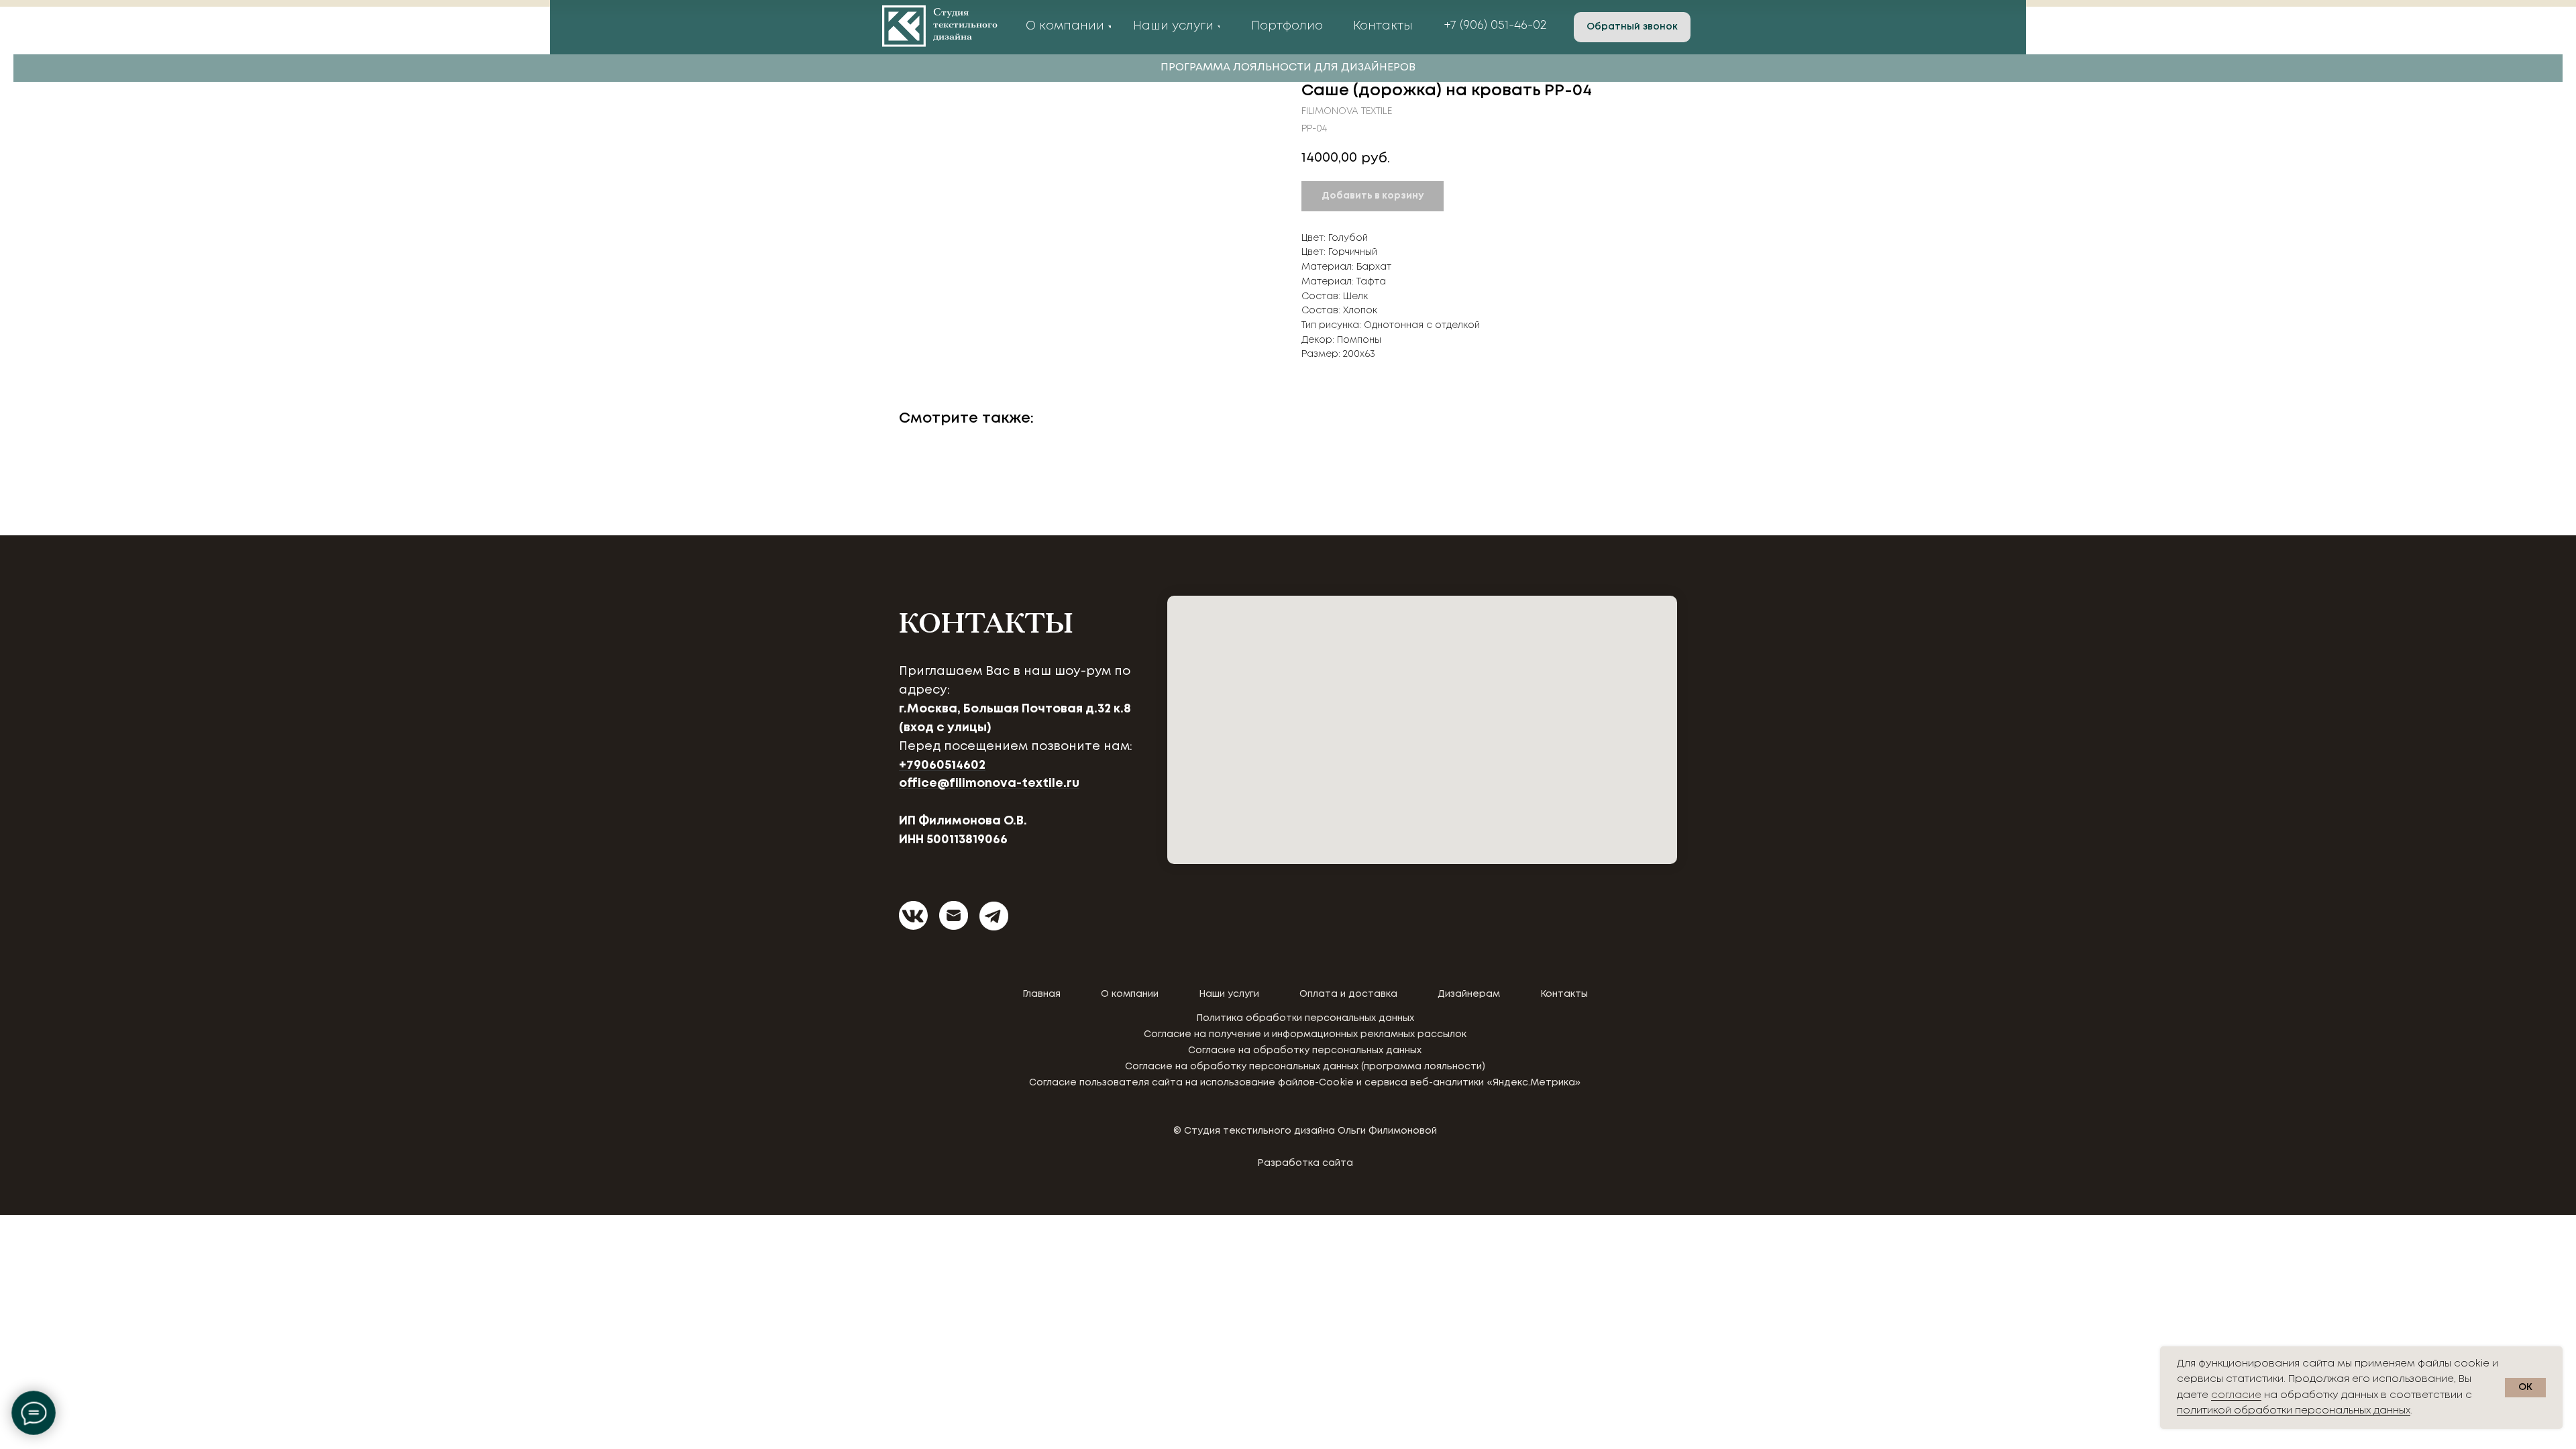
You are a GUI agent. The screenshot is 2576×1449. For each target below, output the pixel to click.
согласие (2236, 1395)
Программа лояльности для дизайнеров (1288, 67)
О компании (1130, 994)
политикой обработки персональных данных (2294, 1411)
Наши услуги (1229, 994)
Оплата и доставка (1348, 994)
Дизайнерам (1469, 994)
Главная (1041, 994)
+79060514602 (942, 765)
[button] (1632, 27)
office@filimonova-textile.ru (989, 784)
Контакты (1564, 994)
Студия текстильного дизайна (965, 25)
